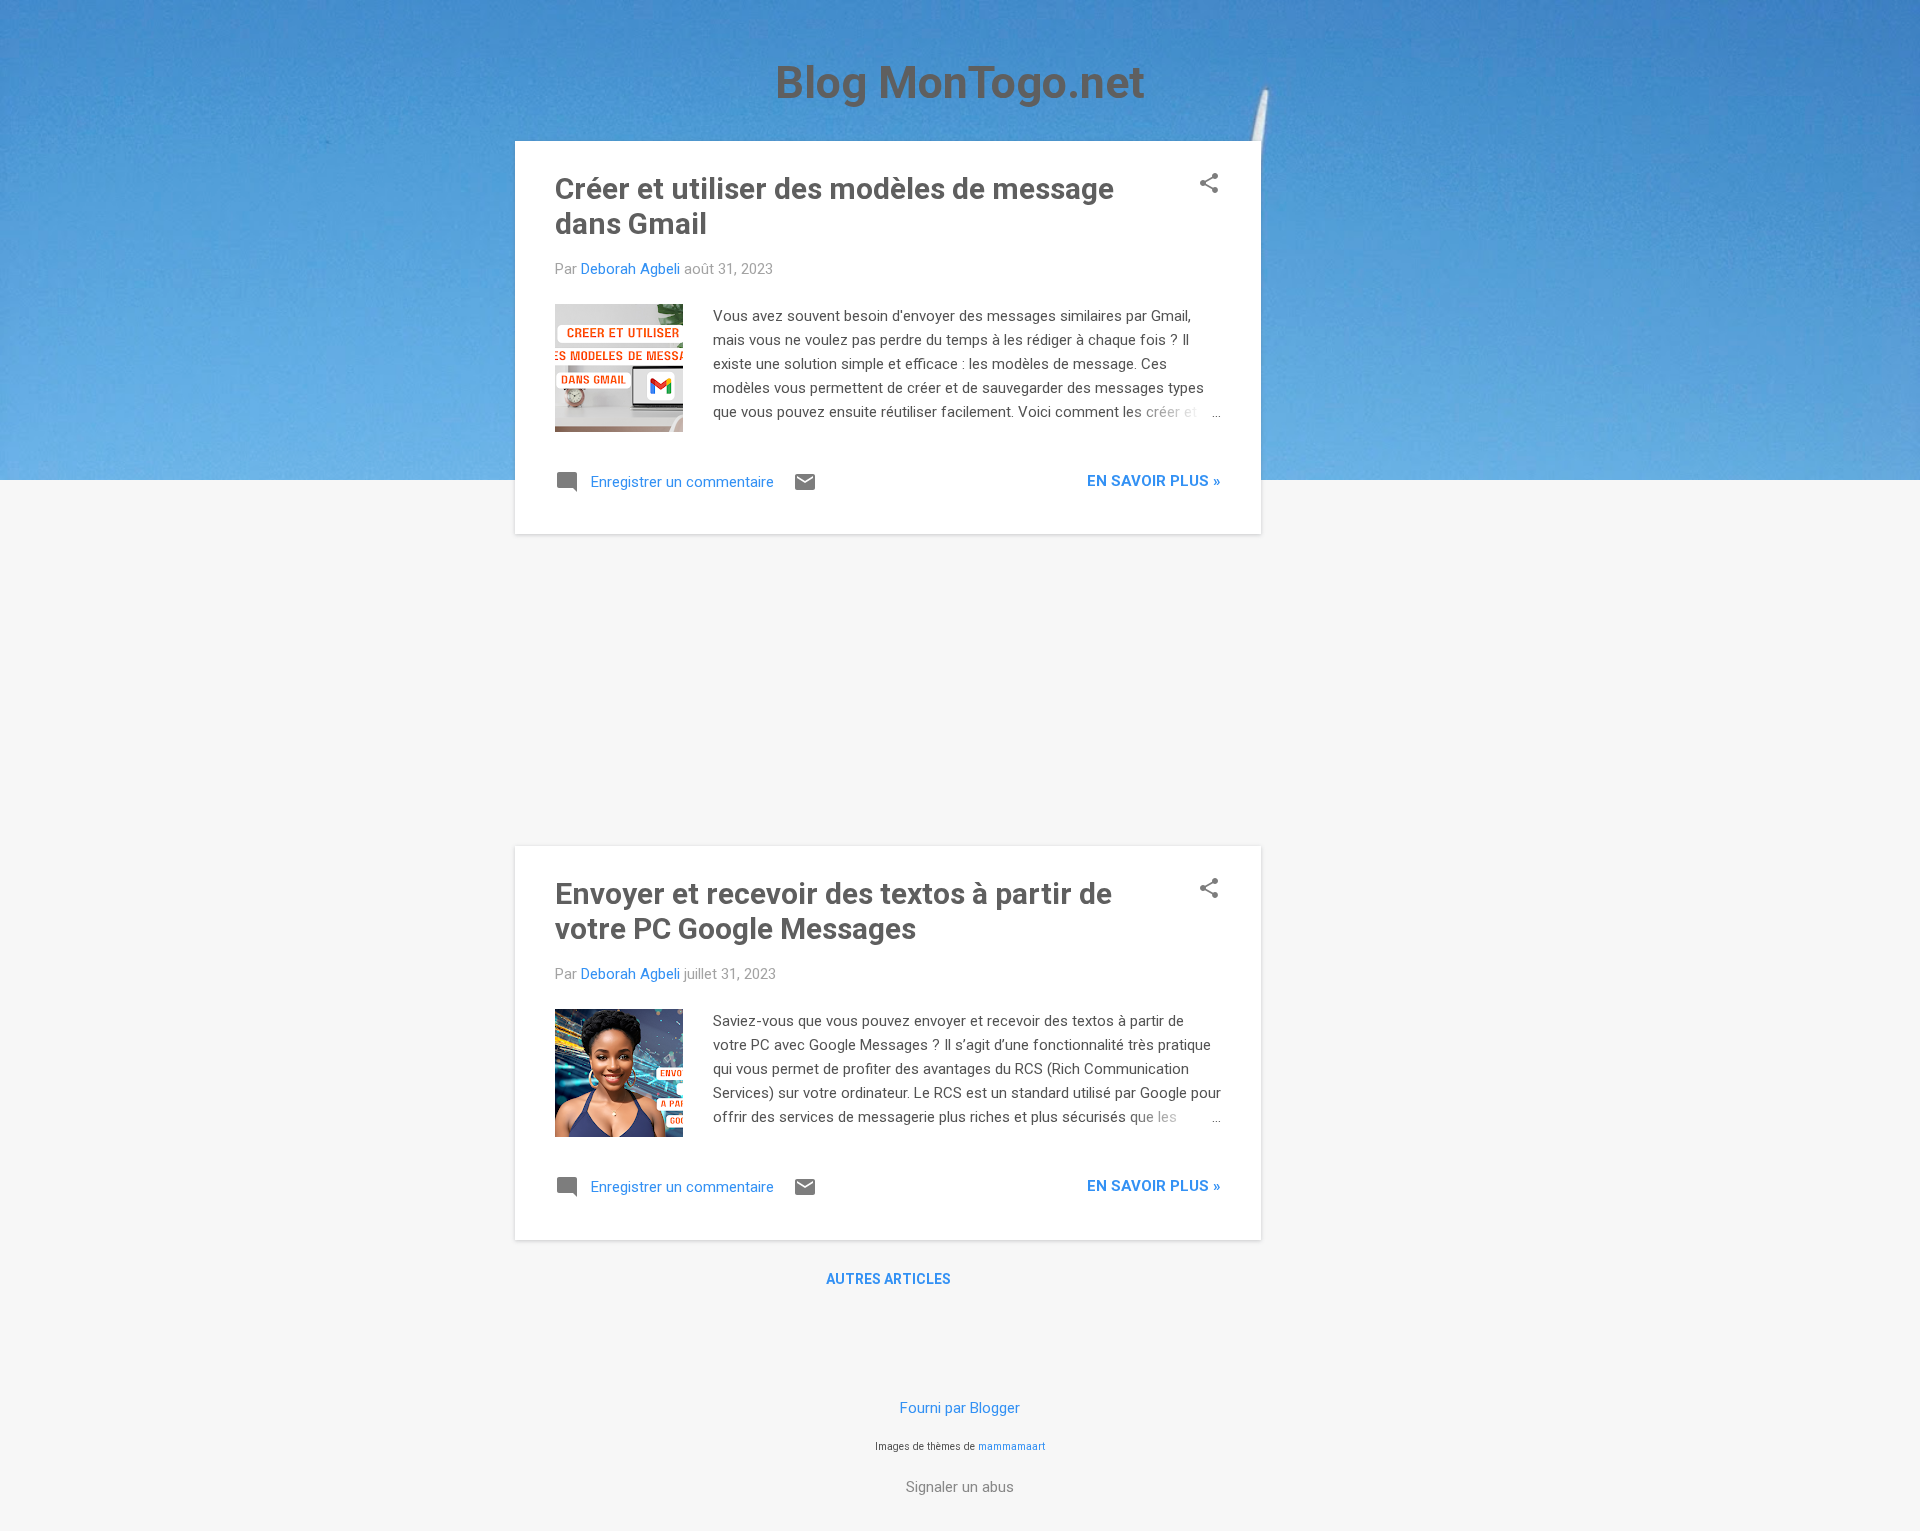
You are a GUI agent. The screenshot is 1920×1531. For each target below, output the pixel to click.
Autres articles (888, 1279)
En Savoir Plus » (1154, 481)
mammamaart (1011, 1446)
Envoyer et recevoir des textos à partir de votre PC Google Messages (833, 911)
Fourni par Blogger (960, 1408)
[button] (1209, 185)
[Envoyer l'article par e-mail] (805, 489)
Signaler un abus (960, 1487)
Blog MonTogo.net (960, 82)
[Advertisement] (1341, 441)
